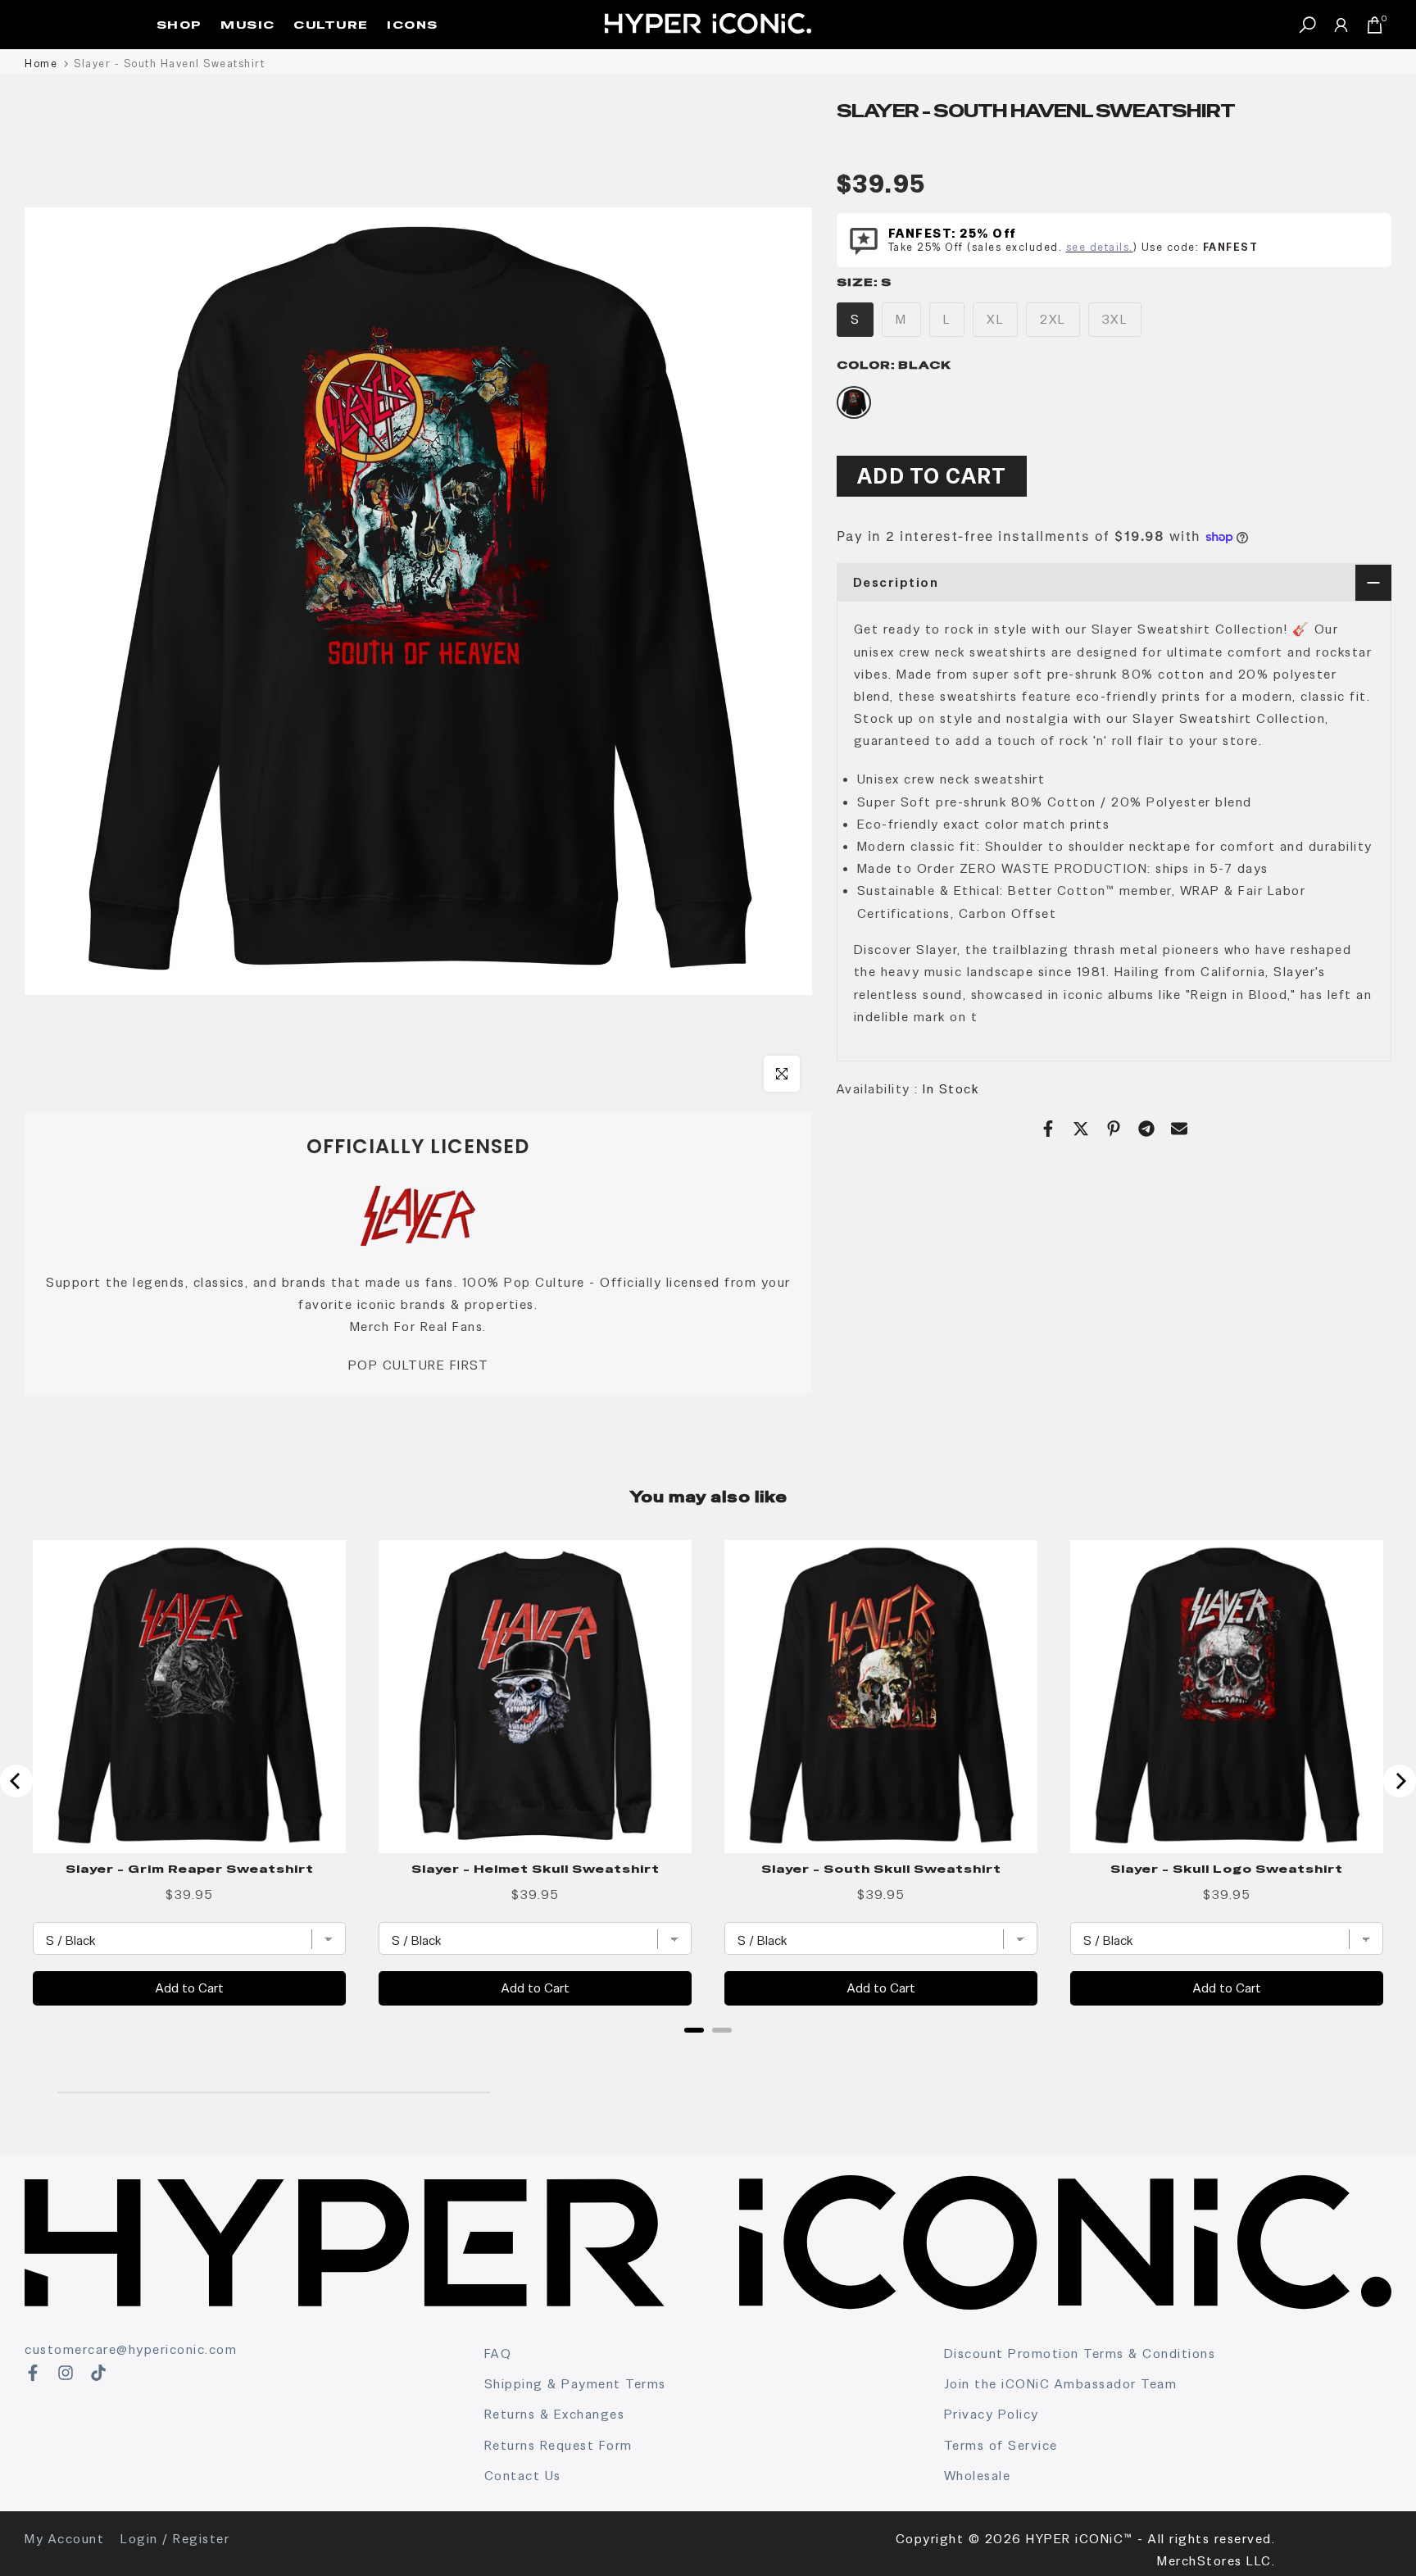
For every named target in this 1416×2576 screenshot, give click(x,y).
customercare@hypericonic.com (131, 2349)
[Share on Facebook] (1048, 1129)
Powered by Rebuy (708, 2051)
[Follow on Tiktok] (98, 2373)
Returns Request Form (558, 2445)
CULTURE (331, 25)
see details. (1100, 246)
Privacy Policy (992, 2414)
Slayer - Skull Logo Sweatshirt (1227, 1869)
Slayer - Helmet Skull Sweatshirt (536, 1869)
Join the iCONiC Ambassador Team (1061, 2384)
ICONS (413, 25)
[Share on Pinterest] (1114, 1129)
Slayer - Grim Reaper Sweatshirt (190, 1869)
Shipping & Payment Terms (575, 2384)
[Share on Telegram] (1146, 1129)
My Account (64, 2539)
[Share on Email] (1179, 1129)
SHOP (179, 25)
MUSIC (248, 25)
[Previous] (16, 1781)
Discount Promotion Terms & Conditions (1080, 2353)
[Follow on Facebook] (33, 2373)
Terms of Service (1001, 2445)
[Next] (1400, 1781)
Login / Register (175, 2539)
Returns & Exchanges (555, 2414)
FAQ (498, 2353)
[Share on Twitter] (1081, 1129)
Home (41, 64)
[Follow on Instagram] (66, 2373)
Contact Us (523, 2476)
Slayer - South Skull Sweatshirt (881, 1869)
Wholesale (978, 2476)
